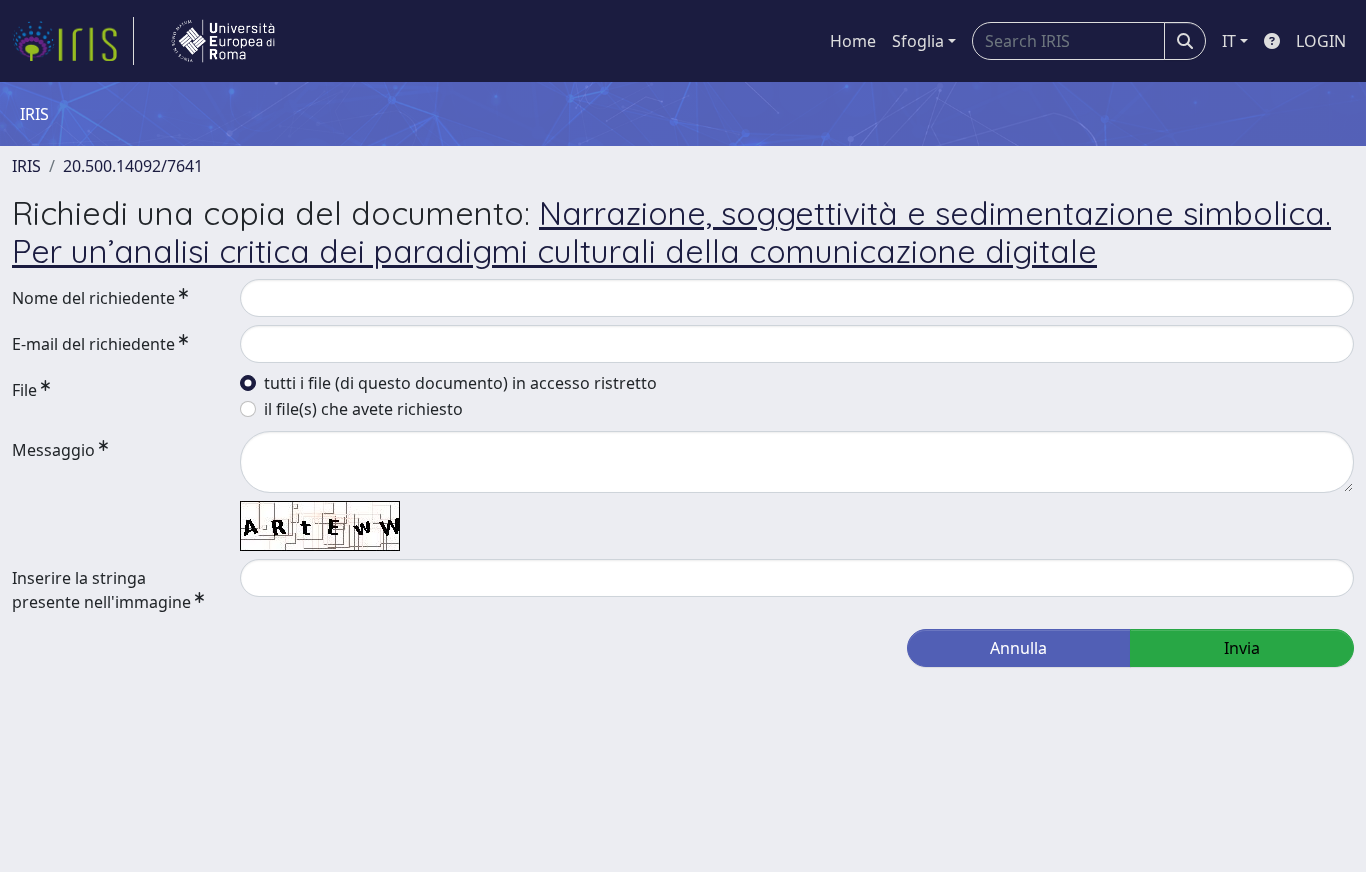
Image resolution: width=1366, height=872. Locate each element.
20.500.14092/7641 (133, 166)
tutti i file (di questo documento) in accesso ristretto (460, 383)
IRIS (26, 166)
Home (853, 41)
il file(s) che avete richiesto (363, 409)
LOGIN (1321, 41)
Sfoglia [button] (918, 41)
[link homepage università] (223, 41)
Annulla (1018, 648)
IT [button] (1229, 41)
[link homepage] (73, 41)
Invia (1242, 648)
